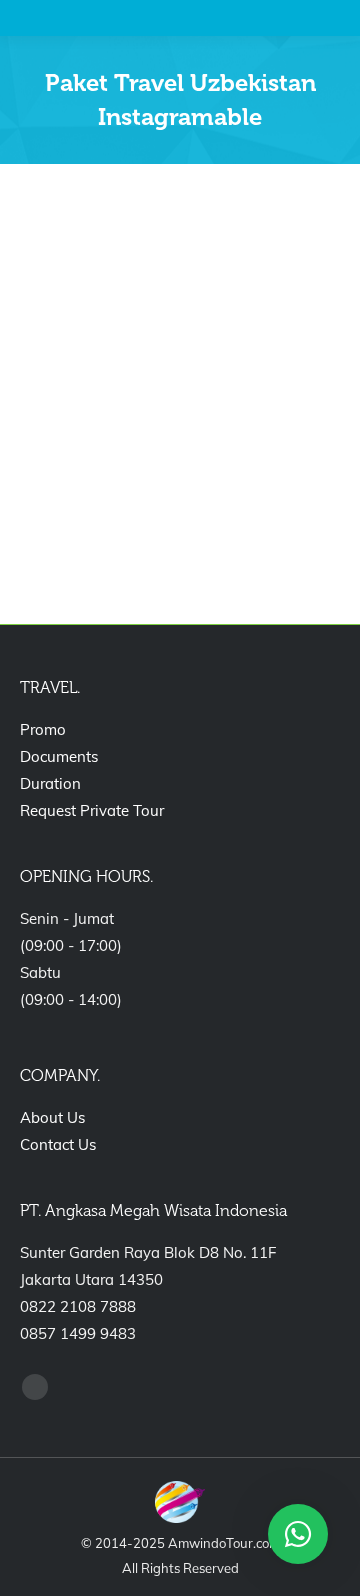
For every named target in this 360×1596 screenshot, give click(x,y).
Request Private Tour (92, 810)
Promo (43, 729)
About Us (52, 1117)
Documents (59, 756)
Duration (50, 783)
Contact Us (58, 1144)
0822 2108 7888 (78, 1306)
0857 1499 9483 (78, 1333)
